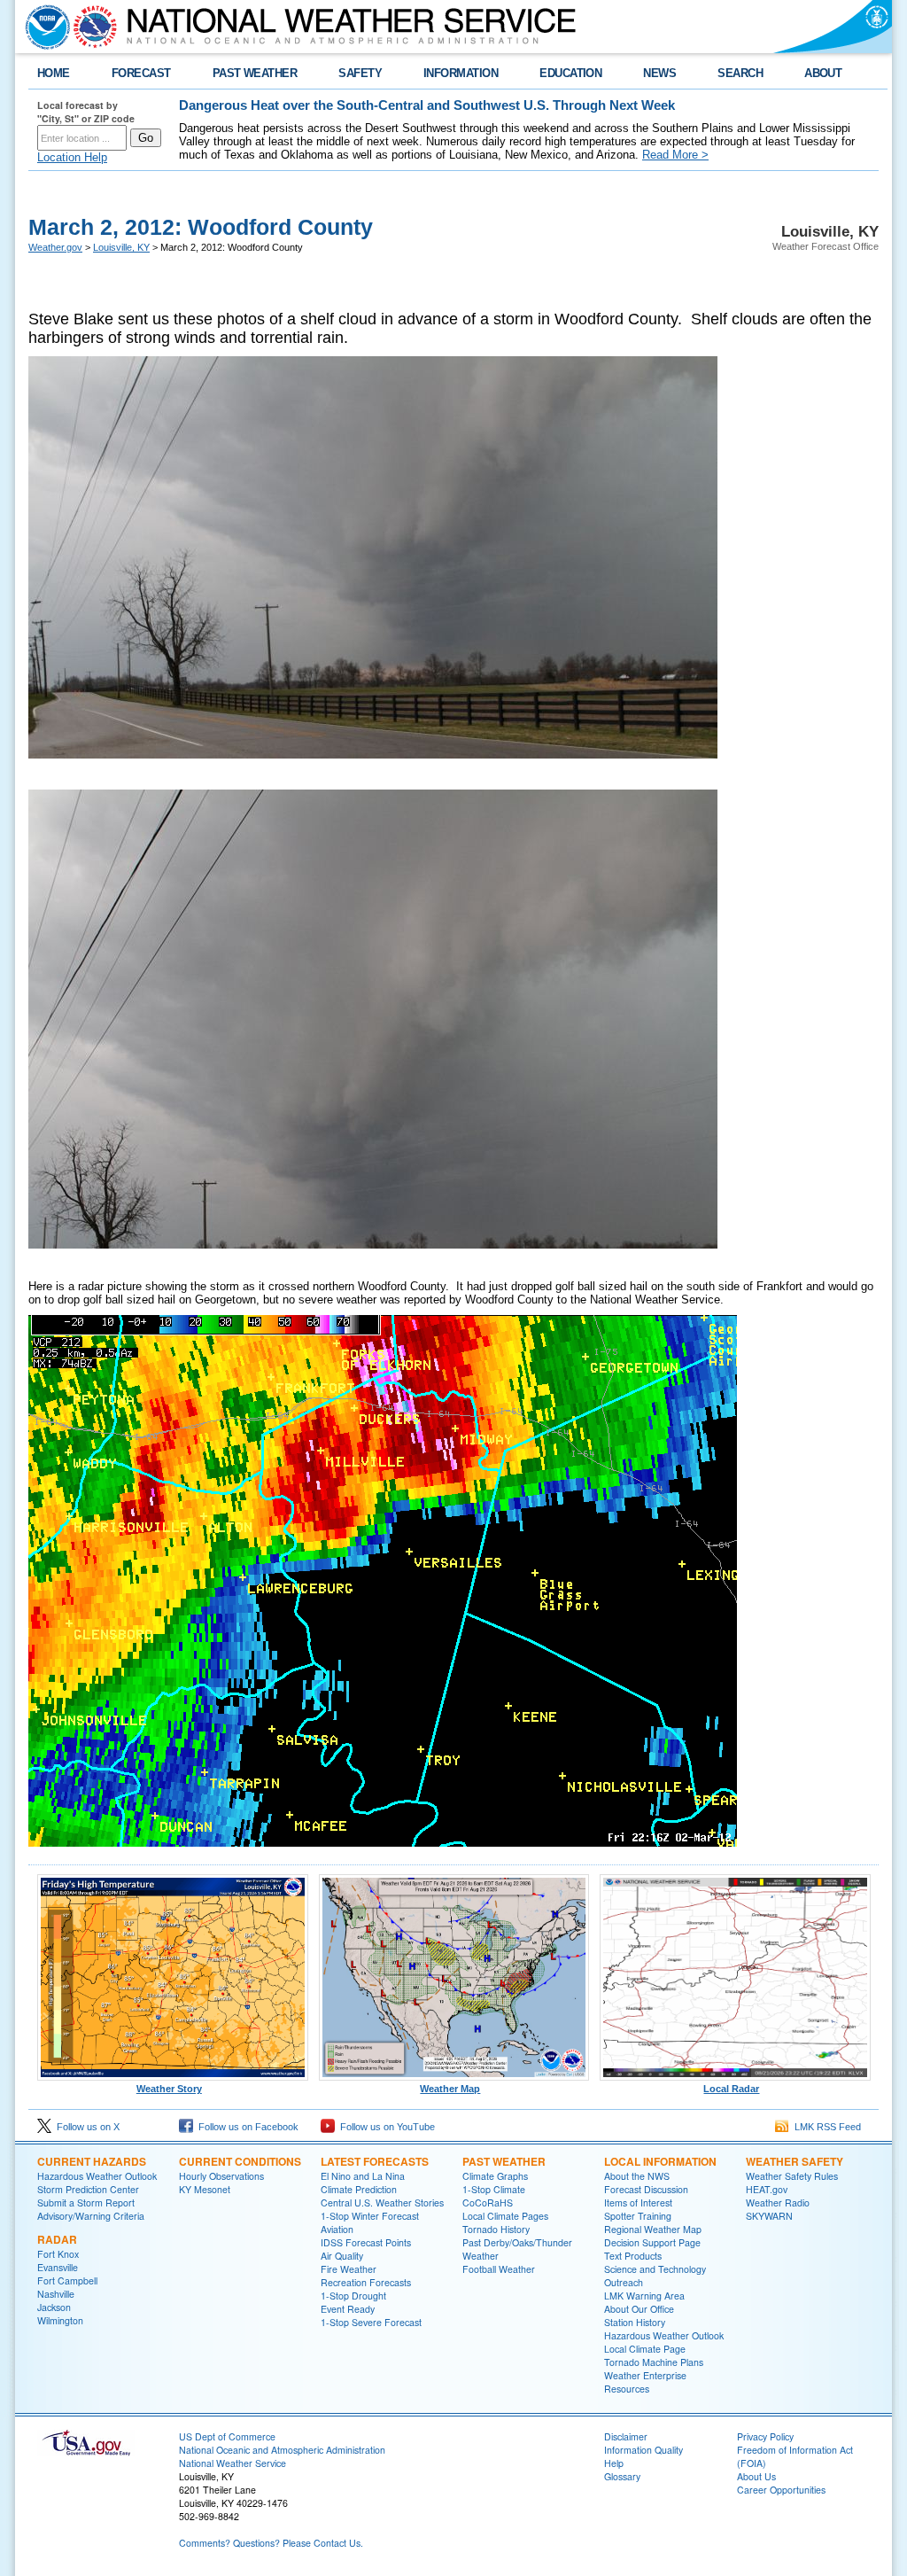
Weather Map (450, 2089)
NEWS (659, 73)
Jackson (54, 2307)
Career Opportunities (781, 2490)
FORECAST (141, 73)
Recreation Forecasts (366, 2282)
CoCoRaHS (488, 2202)
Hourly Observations (221, 2176)
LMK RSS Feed (825, 2127)
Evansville (58, 2267)
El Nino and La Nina (363, 2176)
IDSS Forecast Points (366, 2242)
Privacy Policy (765, 2436)
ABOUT (823, 73)
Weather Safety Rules (792, 2176)
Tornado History (496, 2229)
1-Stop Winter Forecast (370, 2216)
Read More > (675, 155)
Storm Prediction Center (88, 2189)
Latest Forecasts (375, 2161)
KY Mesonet (205, 2189)
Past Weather (504, 2161)
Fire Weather (349, 2269)
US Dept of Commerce (227, 2436)
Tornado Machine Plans (654, 2362)
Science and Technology (655, 2269)
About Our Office (639, 2309)
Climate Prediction (359, 2189)
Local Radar (731, 2089)
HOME (54, 73)
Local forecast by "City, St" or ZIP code (86, 112)
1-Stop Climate (494, 2189)
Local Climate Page (645, 2349)
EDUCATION (570, 73)
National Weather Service (233, 2463)
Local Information (660, 2161)
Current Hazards (92, 2161)
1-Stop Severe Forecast (371, 2322)
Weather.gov (55, 247)
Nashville (56, 2294)
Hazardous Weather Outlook (97, 2176)
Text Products (633, 2256)
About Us (756, 2476)
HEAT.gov (767, 2189)
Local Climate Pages (505, 2216)
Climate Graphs (495, 2176)
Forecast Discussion (646, 2189)
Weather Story (169, 2089)
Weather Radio (778, 2202)
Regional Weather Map (653, 2229)
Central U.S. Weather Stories (382, 2202)
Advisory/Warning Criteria (91, 2216)
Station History (635, 2322)
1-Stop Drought (353, 2296)
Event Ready (348, 2309)
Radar (57, 2239)
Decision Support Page (652, 2242)
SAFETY (360, 73)
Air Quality (342, 2256)
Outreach (624, 2282)
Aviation (337, 2229)
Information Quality (643, 2450)
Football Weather (499, 2269)
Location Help (72, 157)
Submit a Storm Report (86, 2202)
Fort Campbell (67, 2280)
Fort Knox (58, 2254)
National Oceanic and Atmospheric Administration (282, 2450)
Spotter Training (638, 2216)
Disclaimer (626, 2436)
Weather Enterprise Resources (645, 2382)
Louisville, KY (121, 247)
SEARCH (740, 73)
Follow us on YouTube (385, 2127)
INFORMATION (461, 73)
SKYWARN (769, 2216)
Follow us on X (85, 2127)
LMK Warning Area (644, 2296)
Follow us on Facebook (246, 2127)
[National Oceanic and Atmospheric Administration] (43, 27)
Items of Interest (638, 2202)
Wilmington (60, 2320)
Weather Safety (795, 2161)
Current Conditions (240, 2161)
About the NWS (637, 2176)
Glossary (622, 2476)
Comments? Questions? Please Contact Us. (271, 2543)
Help (614, 2463)
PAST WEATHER (255, 73)
